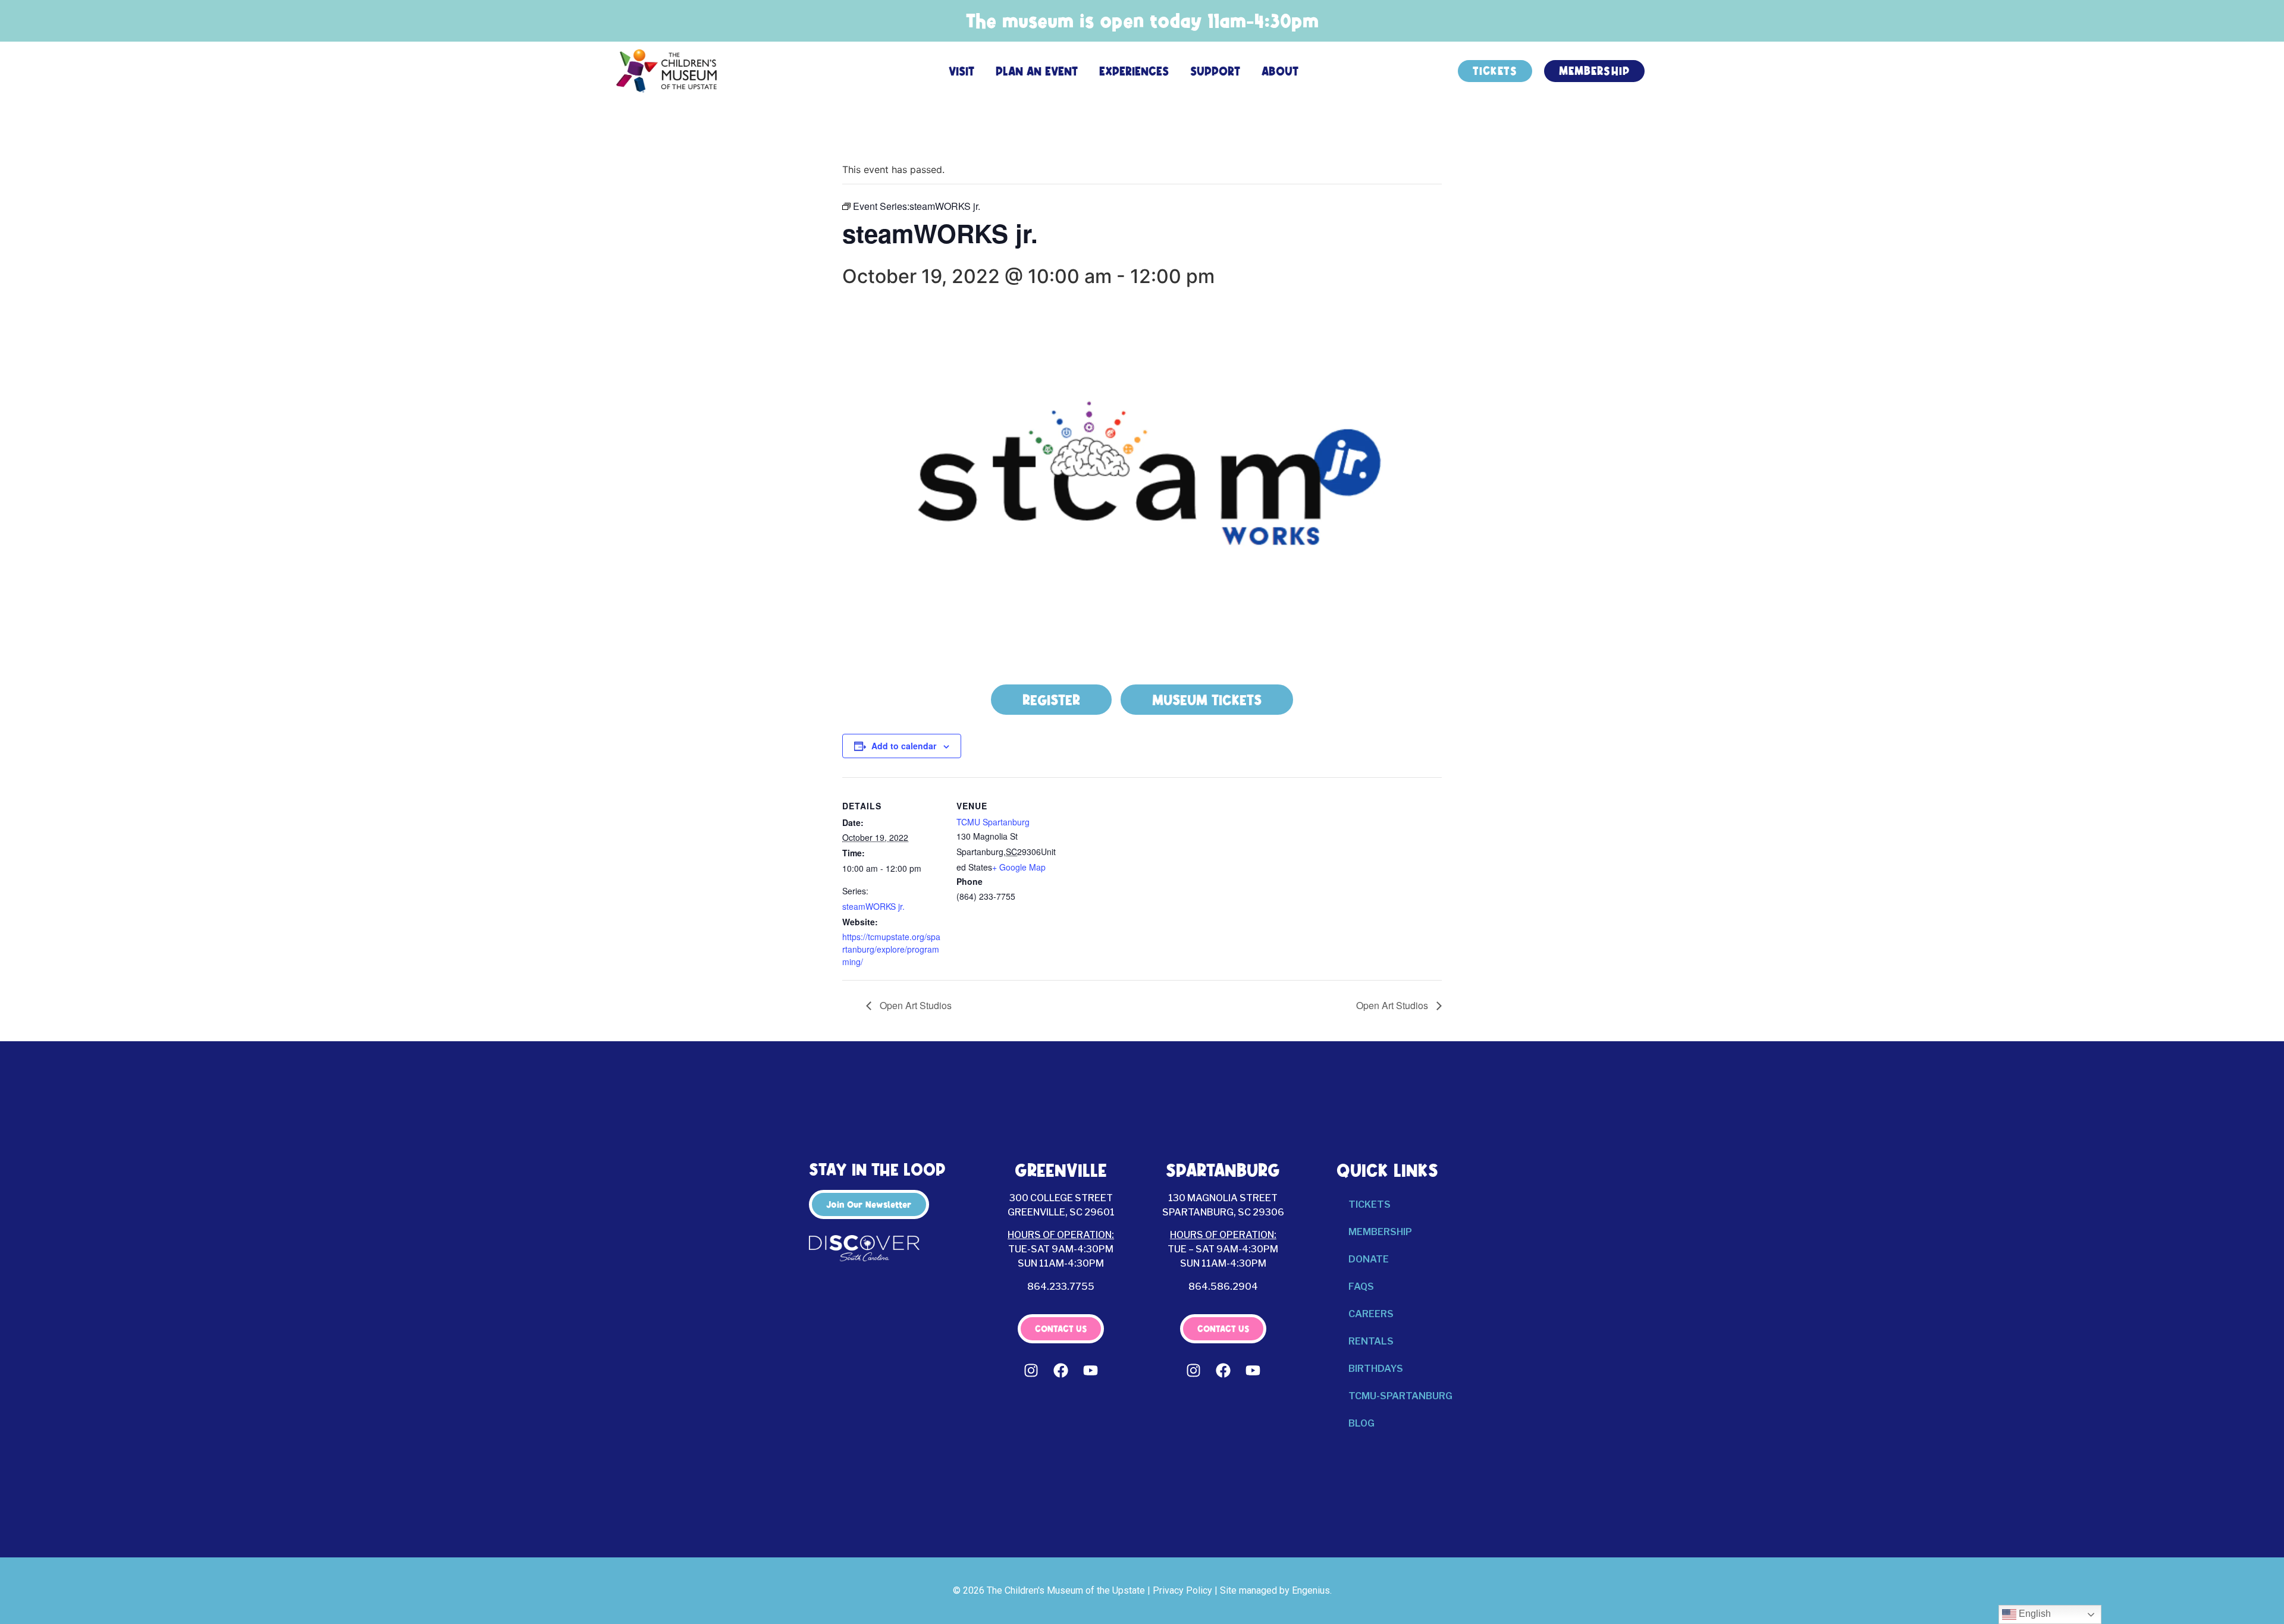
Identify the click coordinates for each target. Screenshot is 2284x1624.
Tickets (1370, 1204)
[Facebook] (1061, 1370)
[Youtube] (1091, 1370)
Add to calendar (904, 746)
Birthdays (1376, 1369)
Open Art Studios (914, 1005)
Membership (1380, 1232)
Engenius (1311, 1590)
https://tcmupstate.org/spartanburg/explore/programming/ (891, 949)
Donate (1369, 1259)
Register (1051, 700)
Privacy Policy (1182, 1590)
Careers (1371, 1314)
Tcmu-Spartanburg (1400, 1396)
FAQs (1361, 1287)
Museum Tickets (1207, 700)
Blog (1361, 1423)
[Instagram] (1031, 1370)
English (2034, 1614)
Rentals (1371, 1341)
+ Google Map (1019, 867)
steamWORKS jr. (873, 906)
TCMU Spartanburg (993, 822)
